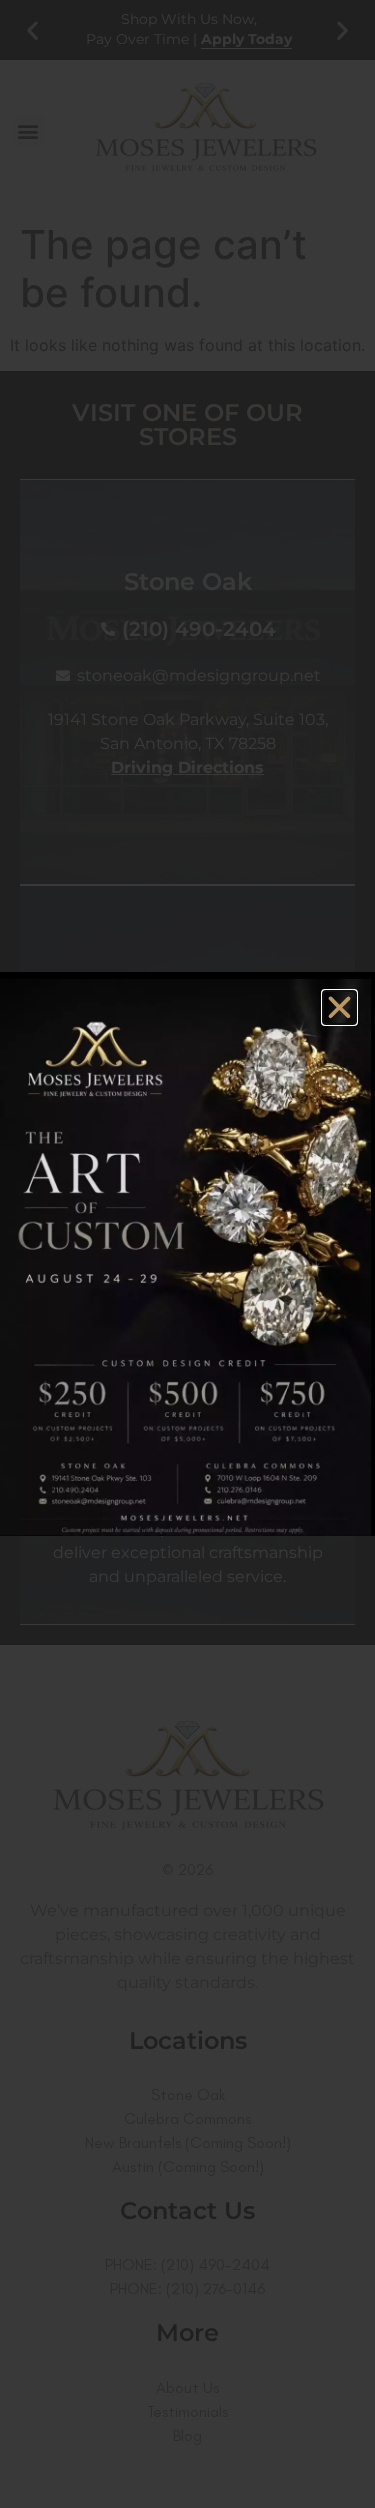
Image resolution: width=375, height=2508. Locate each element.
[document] (187, 1254)
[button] (339, 1007)
